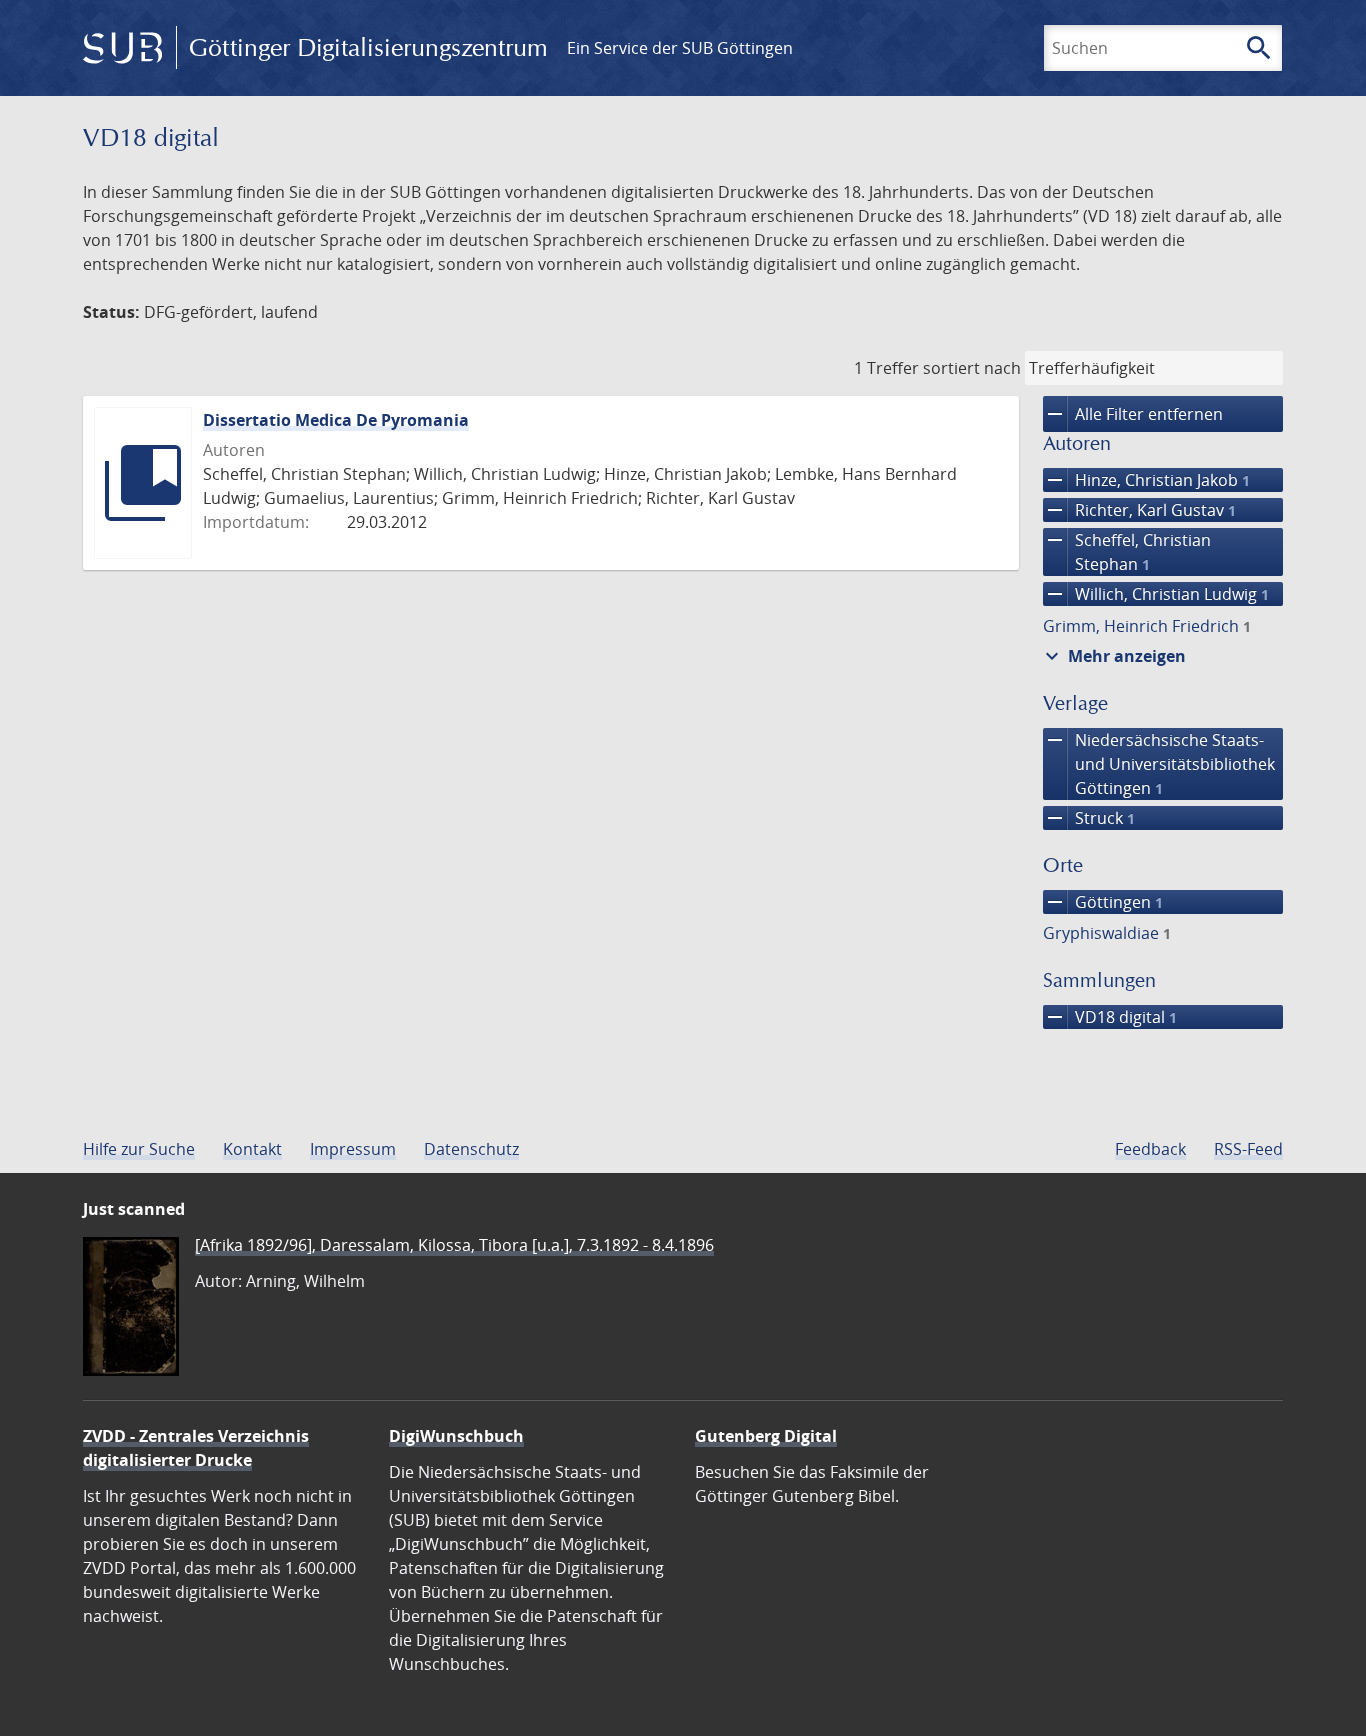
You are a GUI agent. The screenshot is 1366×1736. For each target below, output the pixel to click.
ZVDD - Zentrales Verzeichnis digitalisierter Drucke (196, 1448)
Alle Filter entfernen (1133, 414)
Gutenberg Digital (766, 1436)
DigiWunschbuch (456, 1436)
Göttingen (1103, 902)
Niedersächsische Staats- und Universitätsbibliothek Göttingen (1159, 763)
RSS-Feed (1248, 1149)
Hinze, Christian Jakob (1146, 480)
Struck (1089, 818)
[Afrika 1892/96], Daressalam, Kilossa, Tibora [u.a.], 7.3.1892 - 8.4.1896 (454, 1245)
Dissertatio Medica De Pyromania (336, 420)
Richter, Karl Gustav (1139, 510)
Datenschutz (471, 1149)
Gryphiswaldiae (1107, 933)
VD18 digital (1110, 1017)
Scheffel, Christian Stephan (1127, 551)
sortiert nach (972, 368)
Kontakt (252, 1149)
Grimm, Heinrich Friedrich (1147, 626)
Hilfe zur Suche (139, 1149)
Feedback (1150, 1149)
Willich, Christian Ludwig (1156, 594)
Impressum (353, 1149)
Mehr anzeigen (1113, 656)
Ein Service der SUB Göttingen (680, 48)
